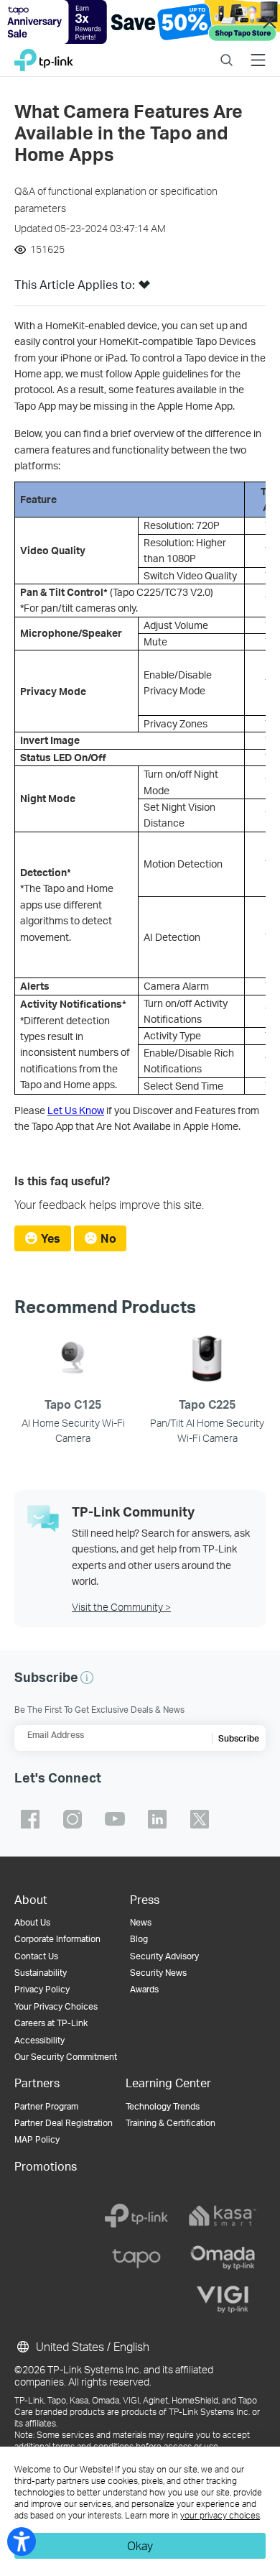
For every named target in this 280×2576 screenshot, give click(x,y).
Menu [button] (258, 51)
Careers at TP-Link (51, 2023)
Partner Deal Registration (64, 2123)
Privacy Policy (42, 1989)
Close (269, 22)
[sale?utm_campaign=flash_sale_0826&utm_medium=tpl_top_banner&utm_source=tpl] (140, 22)
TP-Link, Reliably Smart (44, 56)
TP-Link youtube (115, 1819)
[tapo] (136, 2258)
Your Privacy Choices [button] (56, 2006)
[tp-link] (136, 2216)
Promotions (46, 2166)
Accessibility (39, 2040)
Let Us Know (76, 1110)
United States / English (91, 2346)
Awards (144, 1989)
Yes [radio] (51, 1238)
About (31, 1899)
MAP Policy (37, 2139)
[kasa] (223, 2216)
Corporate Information (57, 1939)
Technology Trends (163, 2106)
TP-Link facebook (30, 1819)
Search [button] (227, 51)
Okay (140, 2545)
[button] (144, 289)
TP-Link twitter (200, 1819)
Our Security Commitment (66, 2057)
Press (145, 1899)
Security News (158, 1973)
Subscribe (239, 1738)
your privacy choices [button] (220, 2515)
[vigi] (223, 2299)
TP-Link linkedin (157, 1819)
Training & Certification (171, 2123)
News (141, 1922)
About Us (32, 1922)
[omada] (223, 2258)
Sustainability (41, 1973)
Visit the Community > (121, 1607)
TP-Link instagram (73, 1819)
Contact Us (36, 1956)
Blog (139, 1939)
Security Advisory (164, 1956)
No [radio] (108, 1238)
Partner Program (46, 2106)
